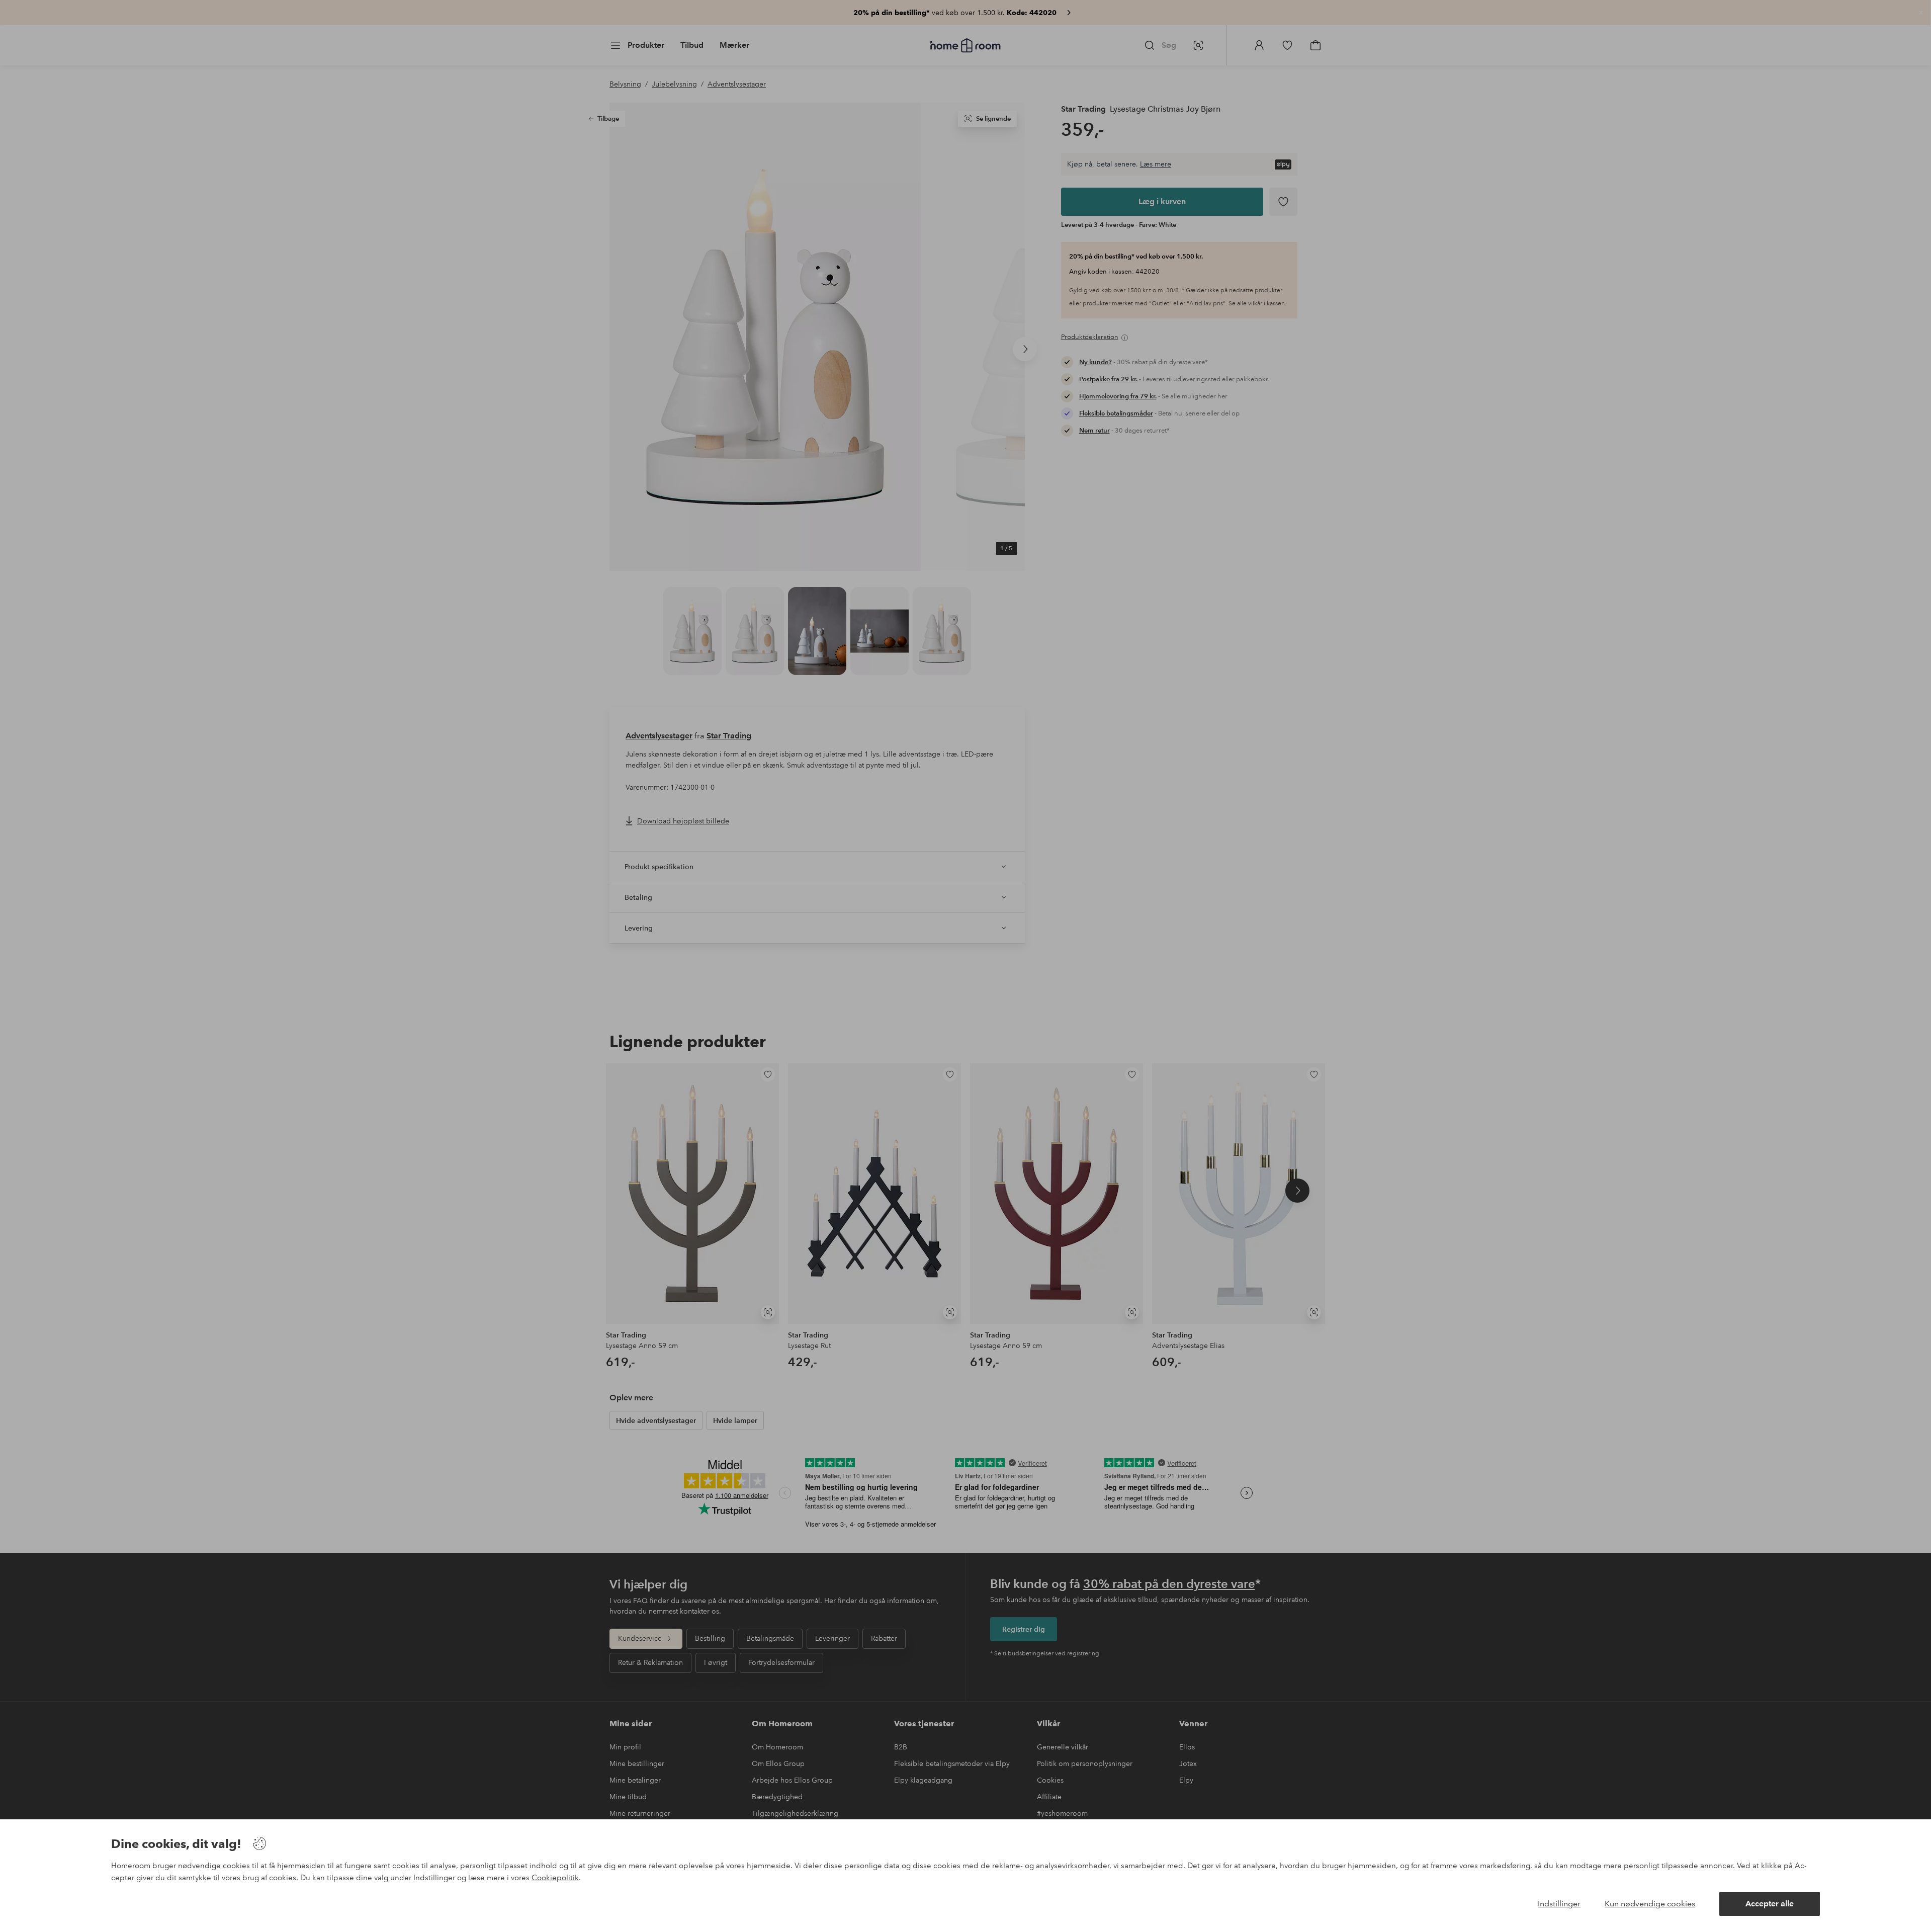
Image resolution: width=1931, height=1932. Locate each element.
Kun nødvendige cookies (1650, 1904)
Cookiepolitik (555, 1878)
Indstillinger (1559, 1904)
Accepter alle (1770, 1904)
